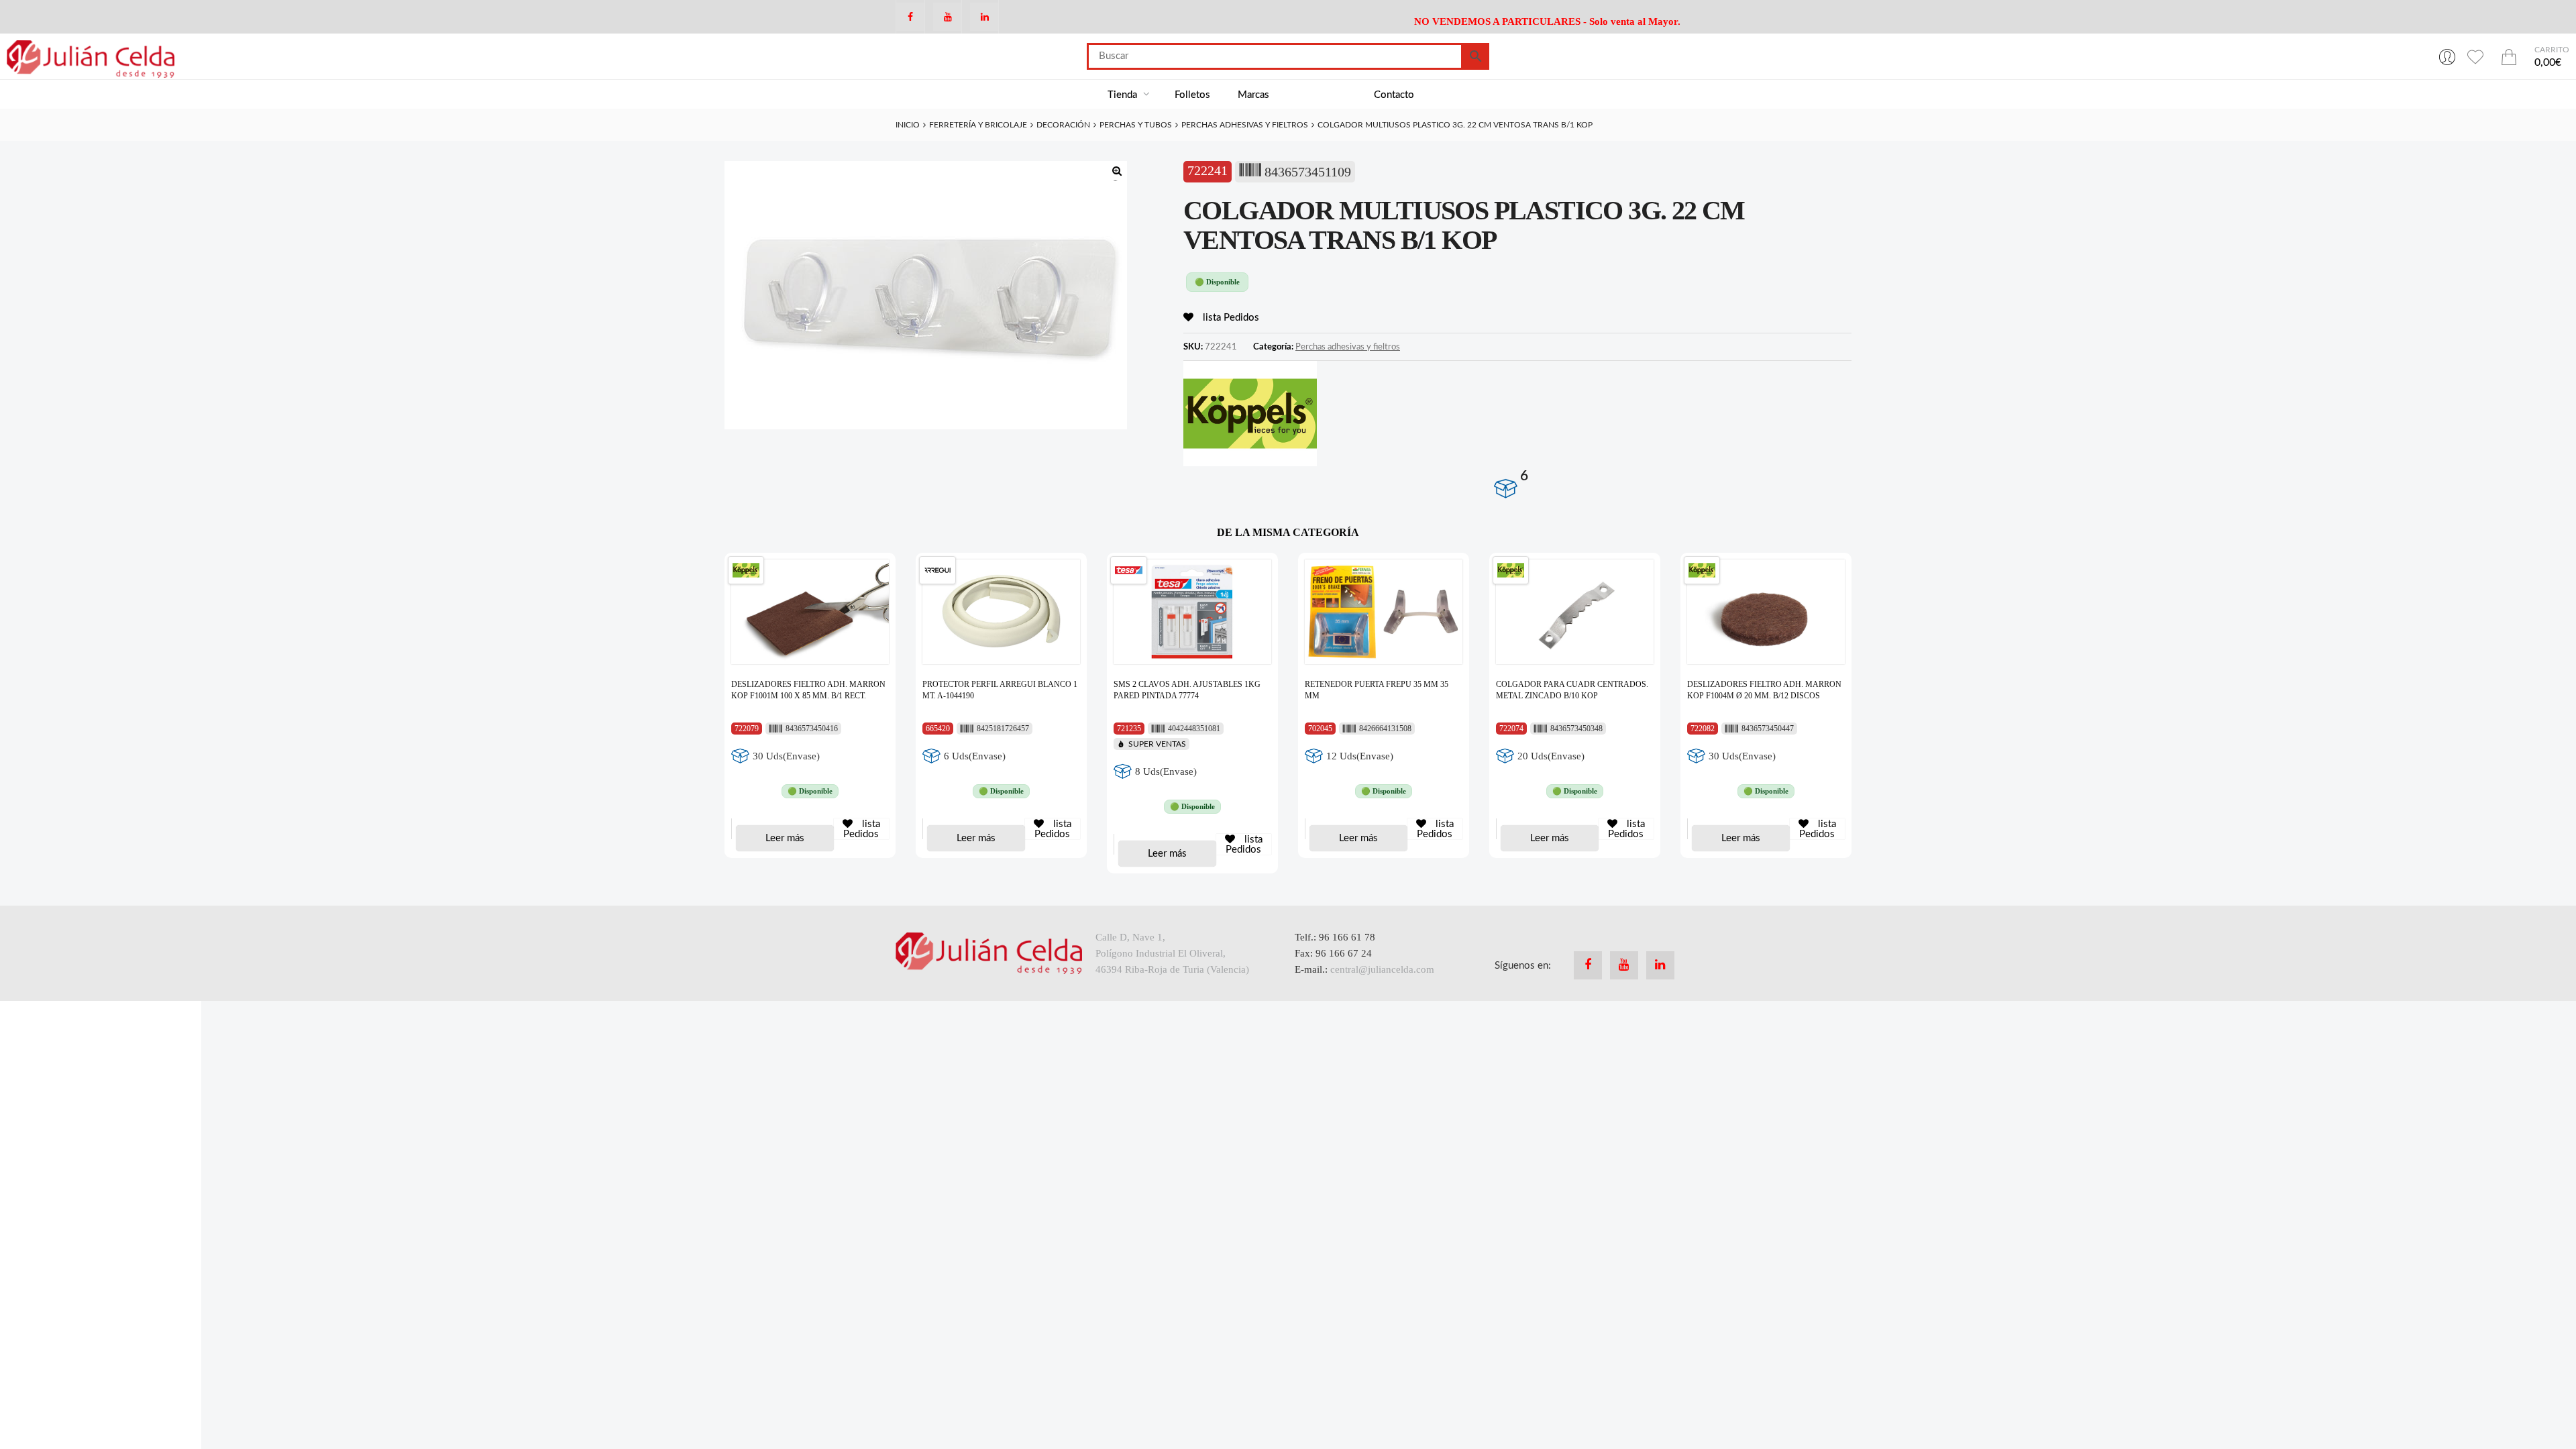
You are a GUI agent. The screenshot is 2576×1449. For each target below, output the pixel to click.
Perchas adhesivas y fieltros (1245, 125)
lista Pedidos (1230, 318)
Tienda (1124, 95)
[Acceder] (2447, 56)
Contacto (1394, 95)
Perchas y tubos (1136, 125)
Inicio (908, 125)
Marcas (1253, 95)
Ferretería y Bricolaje (978, 125)
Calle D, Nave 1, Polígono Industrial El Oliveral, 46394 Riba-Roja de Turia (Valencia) (1172, 953)
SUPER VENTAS (1157, 744)
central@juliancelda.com (1382, 969)
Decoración (1063, 125)
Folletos (1192, 95)
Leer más (785, 838)
